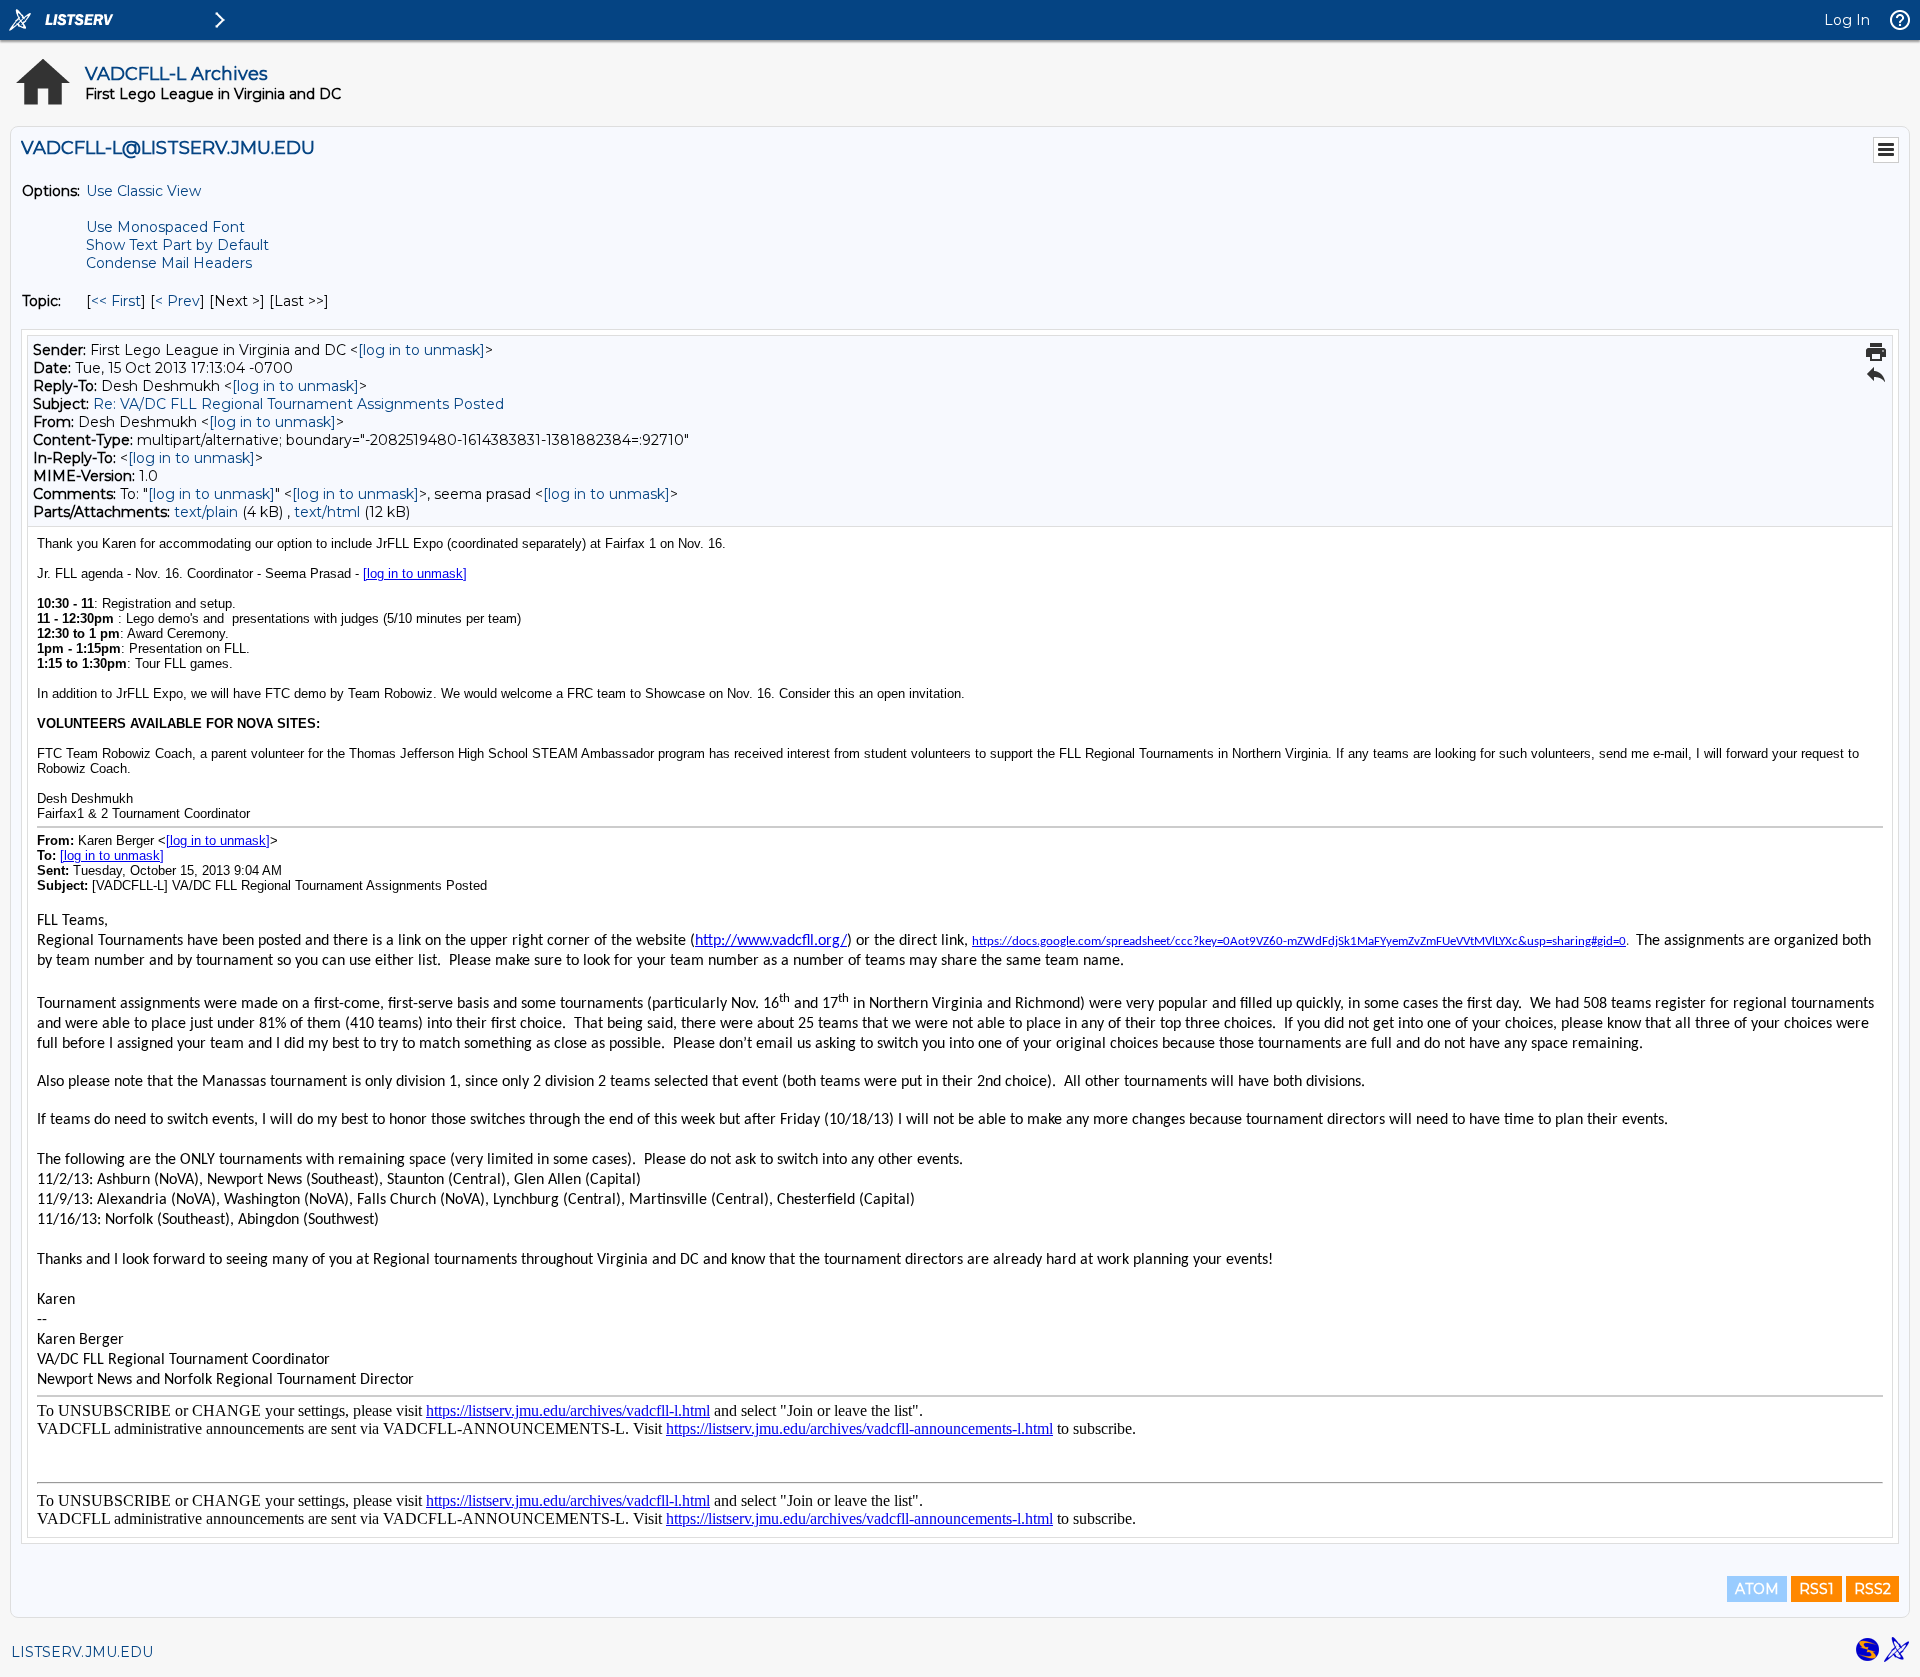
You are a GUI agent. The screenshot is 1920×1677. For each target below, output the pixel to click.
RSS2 (1872, 1589)
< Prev (177, 301)
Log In (1847, 20)
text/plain (206, 512)
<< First (116, 301)
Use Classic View (143, 191)
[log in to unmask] (421, 350)
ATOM (1757, 1589)
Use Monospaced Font (165, 227)
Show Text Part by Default (177, 245)
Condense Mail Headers (169, 263)
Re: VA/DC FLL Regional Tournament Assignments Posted (298, 404)
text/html (327, 512)
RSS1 (1816, 1589)
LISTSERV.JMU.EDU (82, 1652)
